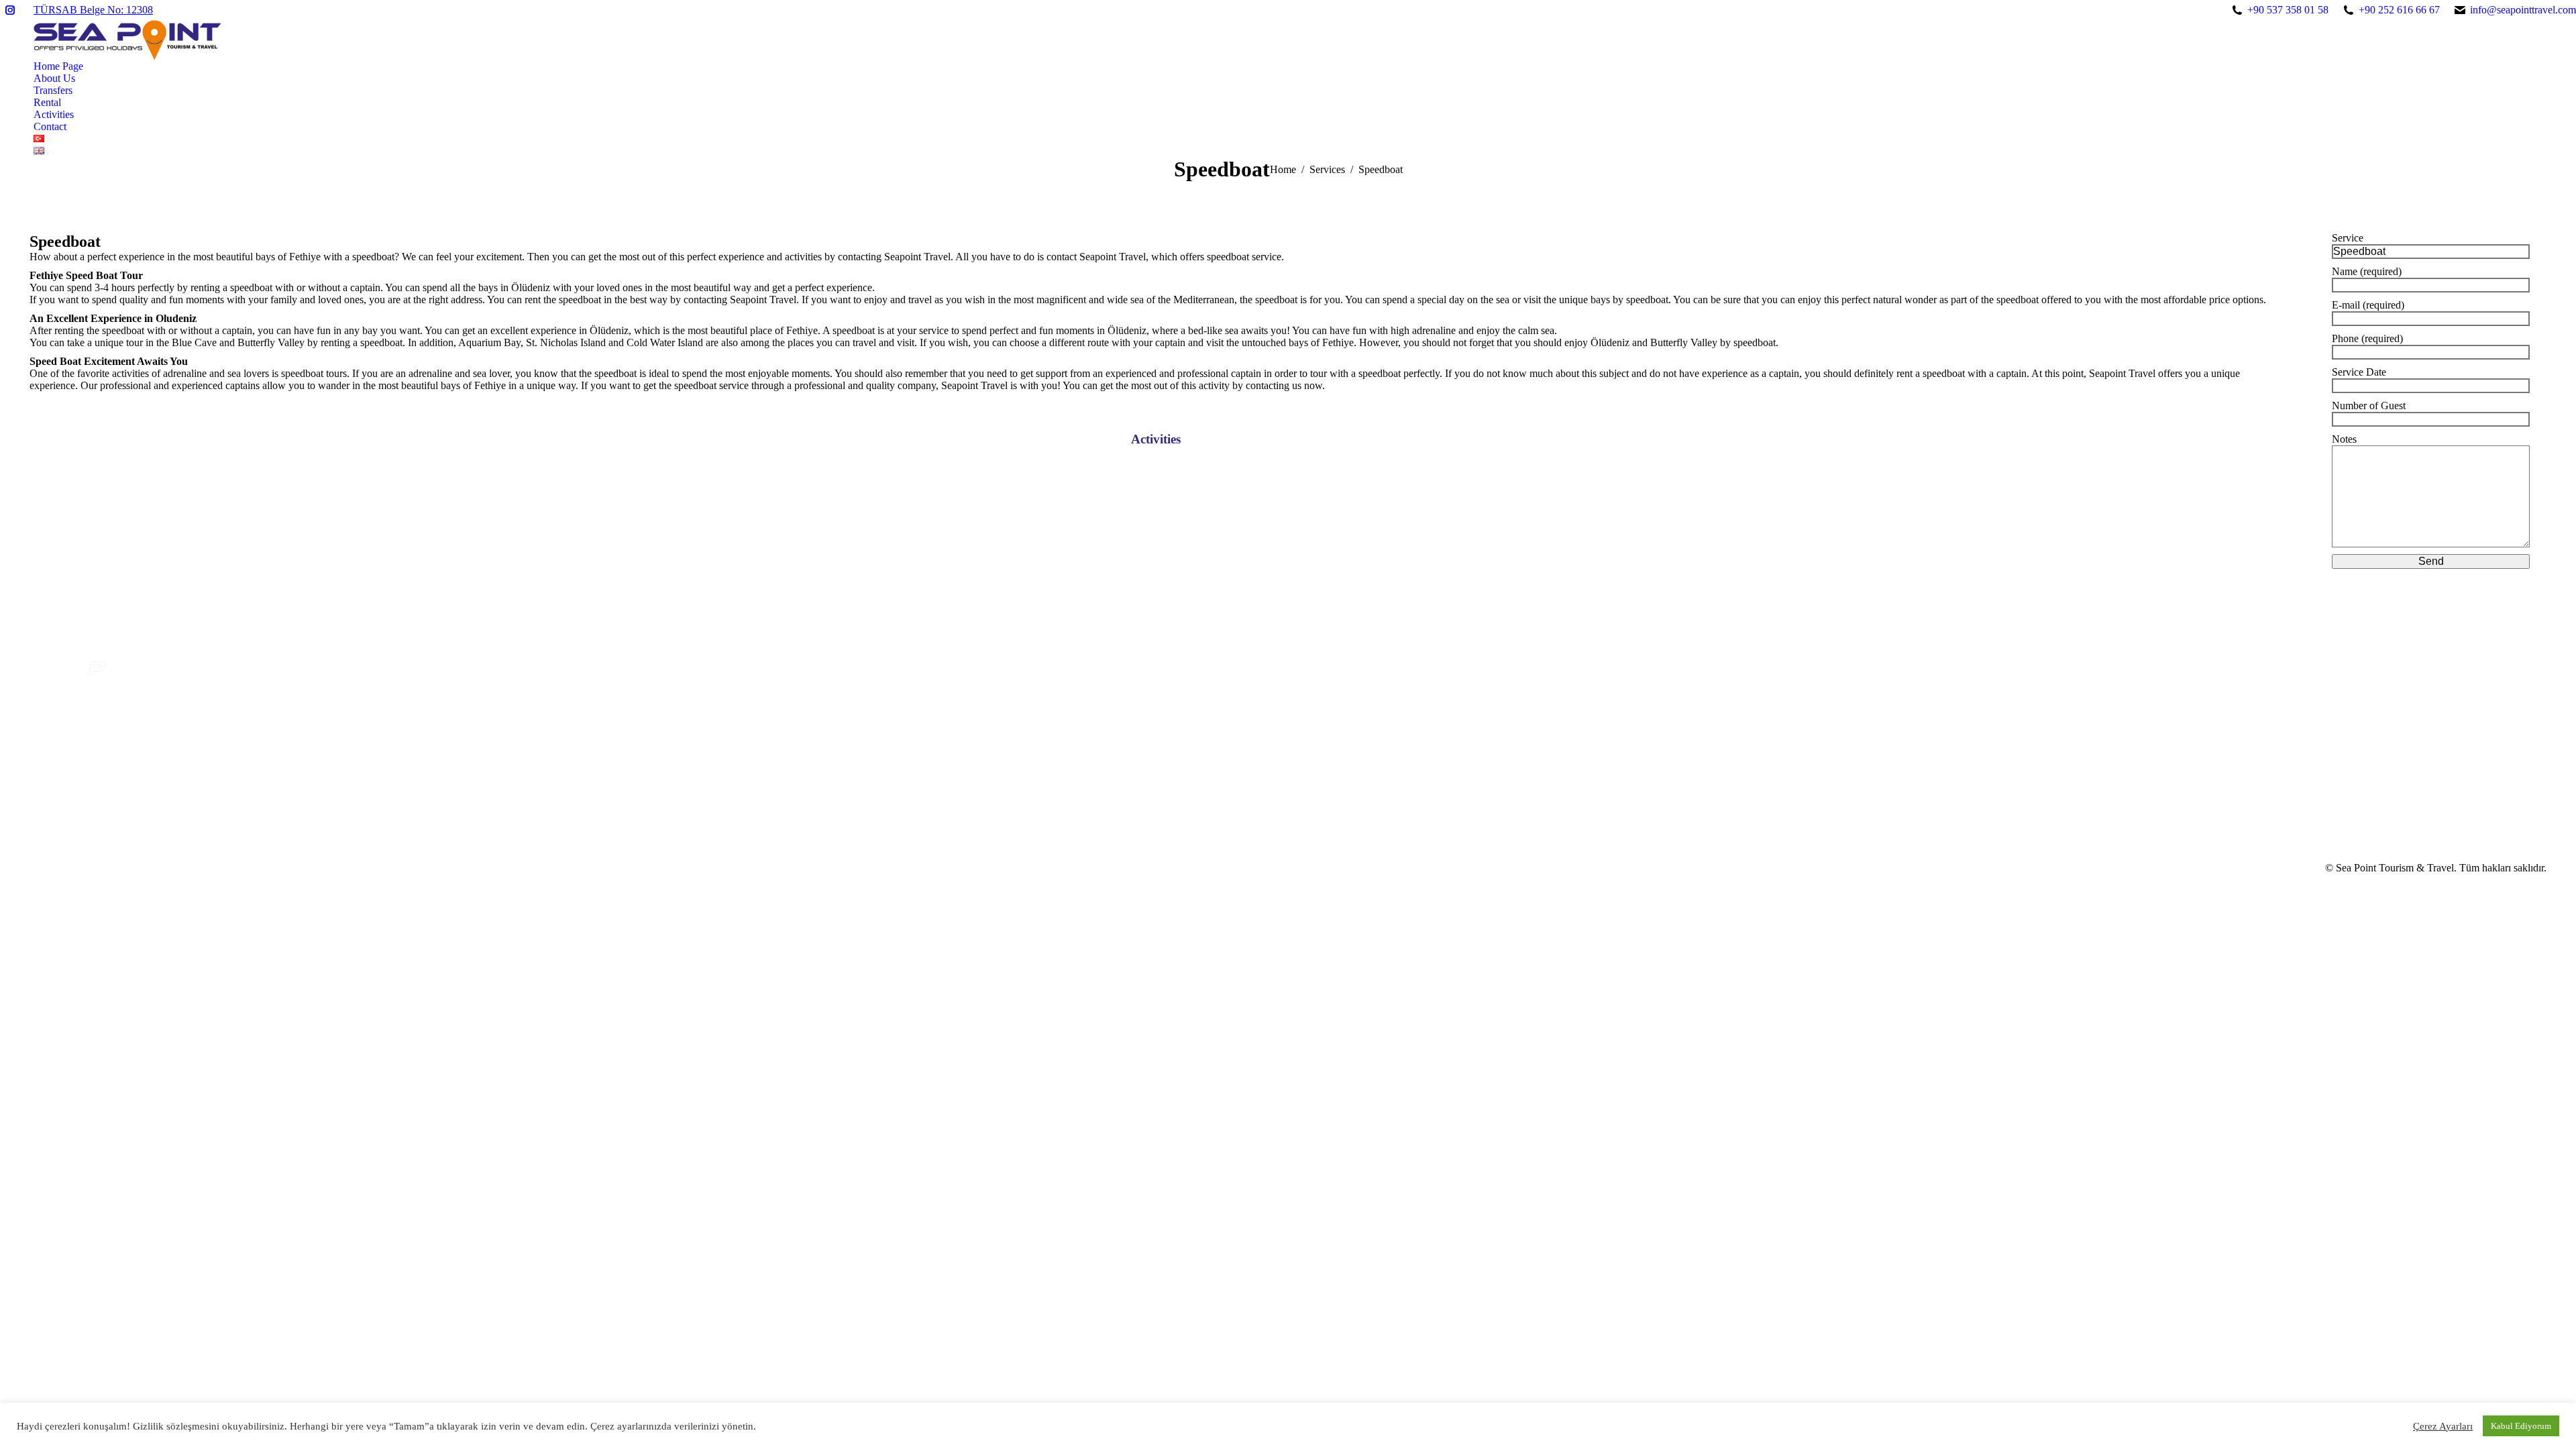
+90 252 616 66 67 (2399, 10)
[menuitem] (58, 66)
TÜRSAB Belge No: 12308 (93, 10)
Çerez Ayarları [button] (2443, 1426)
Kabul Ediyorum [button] (2521, 1426)
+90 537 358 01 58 (2288, 10)
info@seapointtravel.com (2523, 10)
